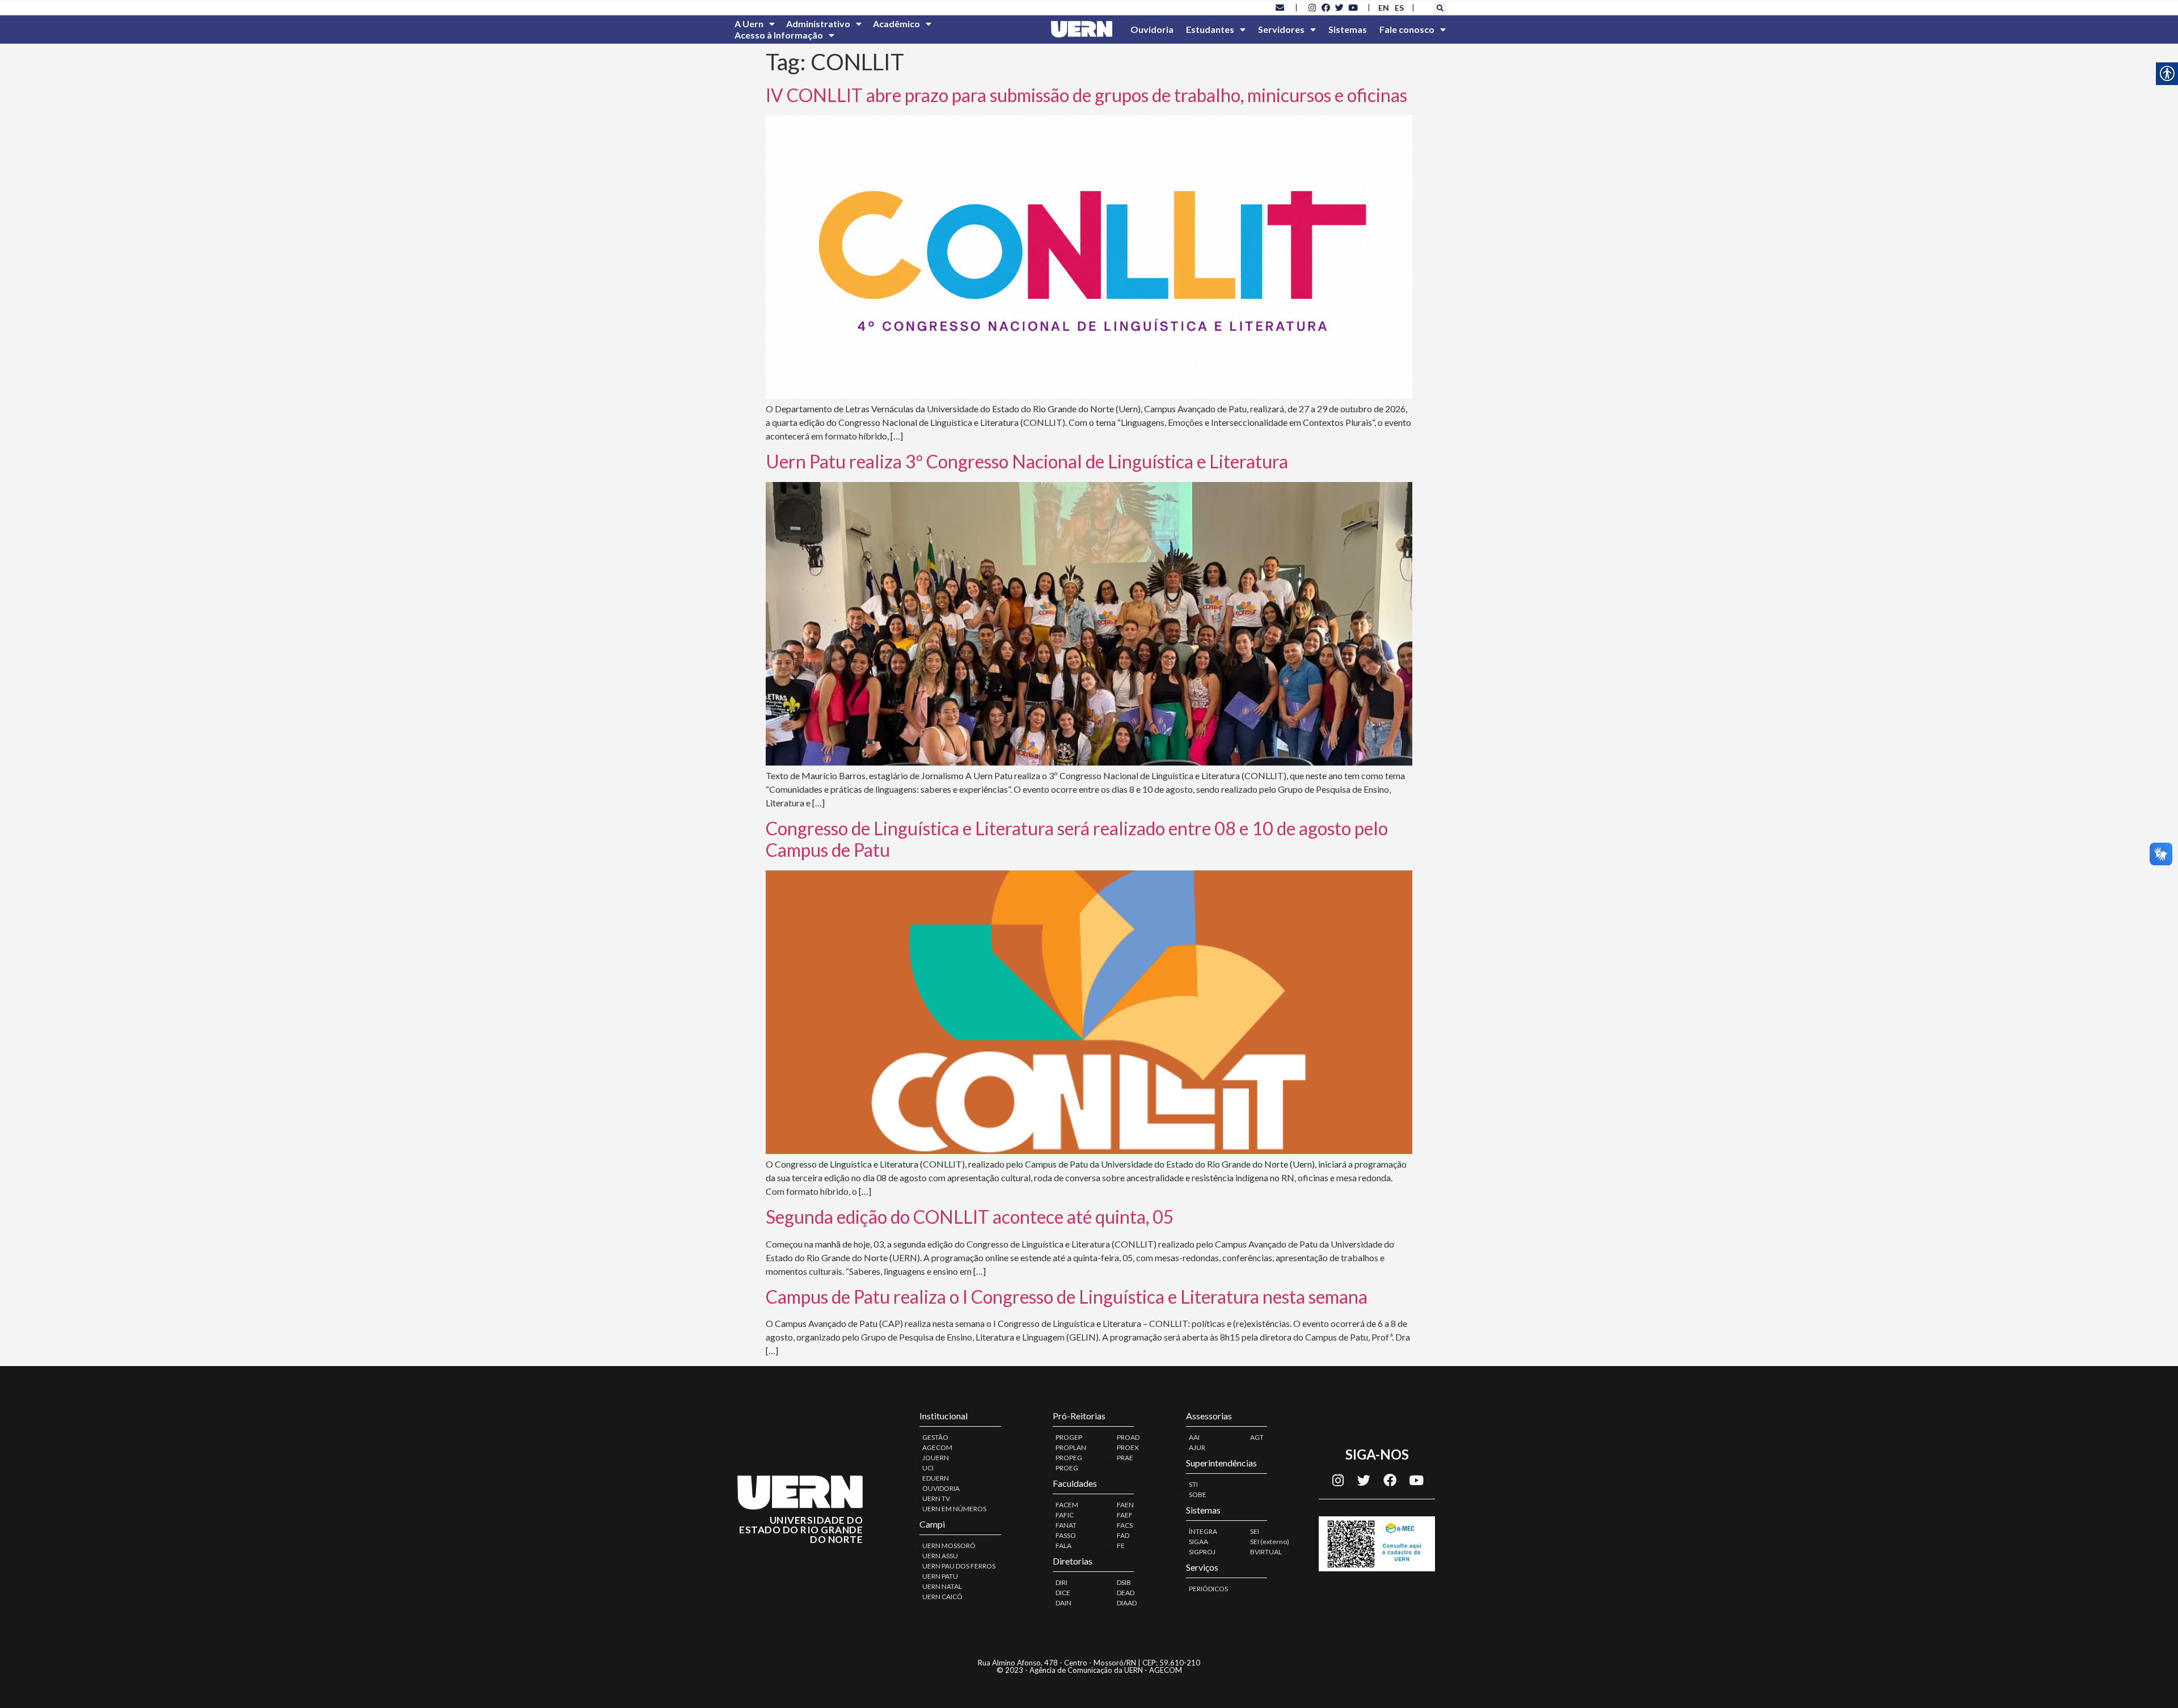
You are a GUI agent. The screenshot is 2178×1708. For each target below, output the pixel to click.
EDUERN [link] (936, 1478)
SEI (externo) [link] (1270, 1542)
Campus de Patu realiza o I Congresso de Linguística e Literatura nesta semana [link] (1067, 1297)
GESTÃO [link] (935, 1437)
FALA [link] (1063, 1546)
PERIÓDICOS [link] (1208, 1589)
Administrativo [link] (818, 24)
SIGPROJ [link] (1202, 1552)
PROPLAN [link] (1071, 1447)
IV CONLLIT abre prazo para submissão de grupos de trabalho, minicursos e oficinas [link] (1086, 95)
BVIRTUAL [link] (1266, 1552)
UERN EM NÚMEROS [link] (954, 1509)
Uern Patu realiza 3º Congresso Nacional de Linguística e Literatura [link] (1027, 461)
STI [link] (1193, 1484)
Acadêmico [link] (896, 24)
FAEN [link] (1125, 1505)
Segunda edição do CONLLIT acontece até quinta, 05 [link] (970, 1217)
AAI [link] (1194, 1437)
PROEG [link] (1067, 1468)
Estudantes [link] (1210, 29)
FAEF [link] (1125, 1515)
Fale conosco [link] (1407, 29)
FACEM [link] (1067, 1505)
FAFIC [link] (1065, 1515)
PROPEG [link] (1069, 1458)
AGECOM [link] (937, 1447)
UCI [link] (928, 1468)
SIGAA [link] (1198, 1542)
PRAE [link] (1125, 1458)
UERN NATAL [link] (942, 1586)
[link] (1280, 7)
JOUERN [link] (936, 1458)
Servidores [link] (1281, 29)
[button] (1440, 9)
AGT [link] (1257, 1437)
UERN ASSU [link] (940, 1556)
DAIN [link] (1063, 1603)
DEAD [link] (1126, 1593)
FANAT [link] (1066, 1525)
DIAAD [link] (1127, 1603)
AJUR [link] (1197, 1447)
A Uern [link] (749, 24)
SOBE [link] (1198, 1495)
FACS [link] (1125, 1525)
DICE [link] (1063, 1593)
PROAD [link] (1128, 1437)
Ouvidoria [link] (1152, 29)
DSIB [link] (1124, 1582)
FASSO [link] (1066, 1535)
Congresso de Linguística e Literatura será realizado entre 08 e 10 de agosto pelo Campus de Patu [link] (1077, 839)
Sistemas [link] (1348, 29)
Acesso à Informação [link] (779, 35)
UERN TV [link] (936, 1498)
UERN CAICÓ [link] (942, 1597)
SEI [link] (1255, 1531)
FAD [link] (1123, 1535)
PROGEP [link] (1069, 1437)
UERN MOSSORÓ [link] (949, 1546)
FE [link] (1121, 1546)
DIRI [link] (1061, 1582)
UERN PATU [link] (940, 1576)
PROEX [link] (1128, 1447)
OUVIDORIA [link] (941, 1488)
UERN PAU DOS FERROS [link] (959, 1566)
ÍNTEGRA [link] (1203, 1531)
